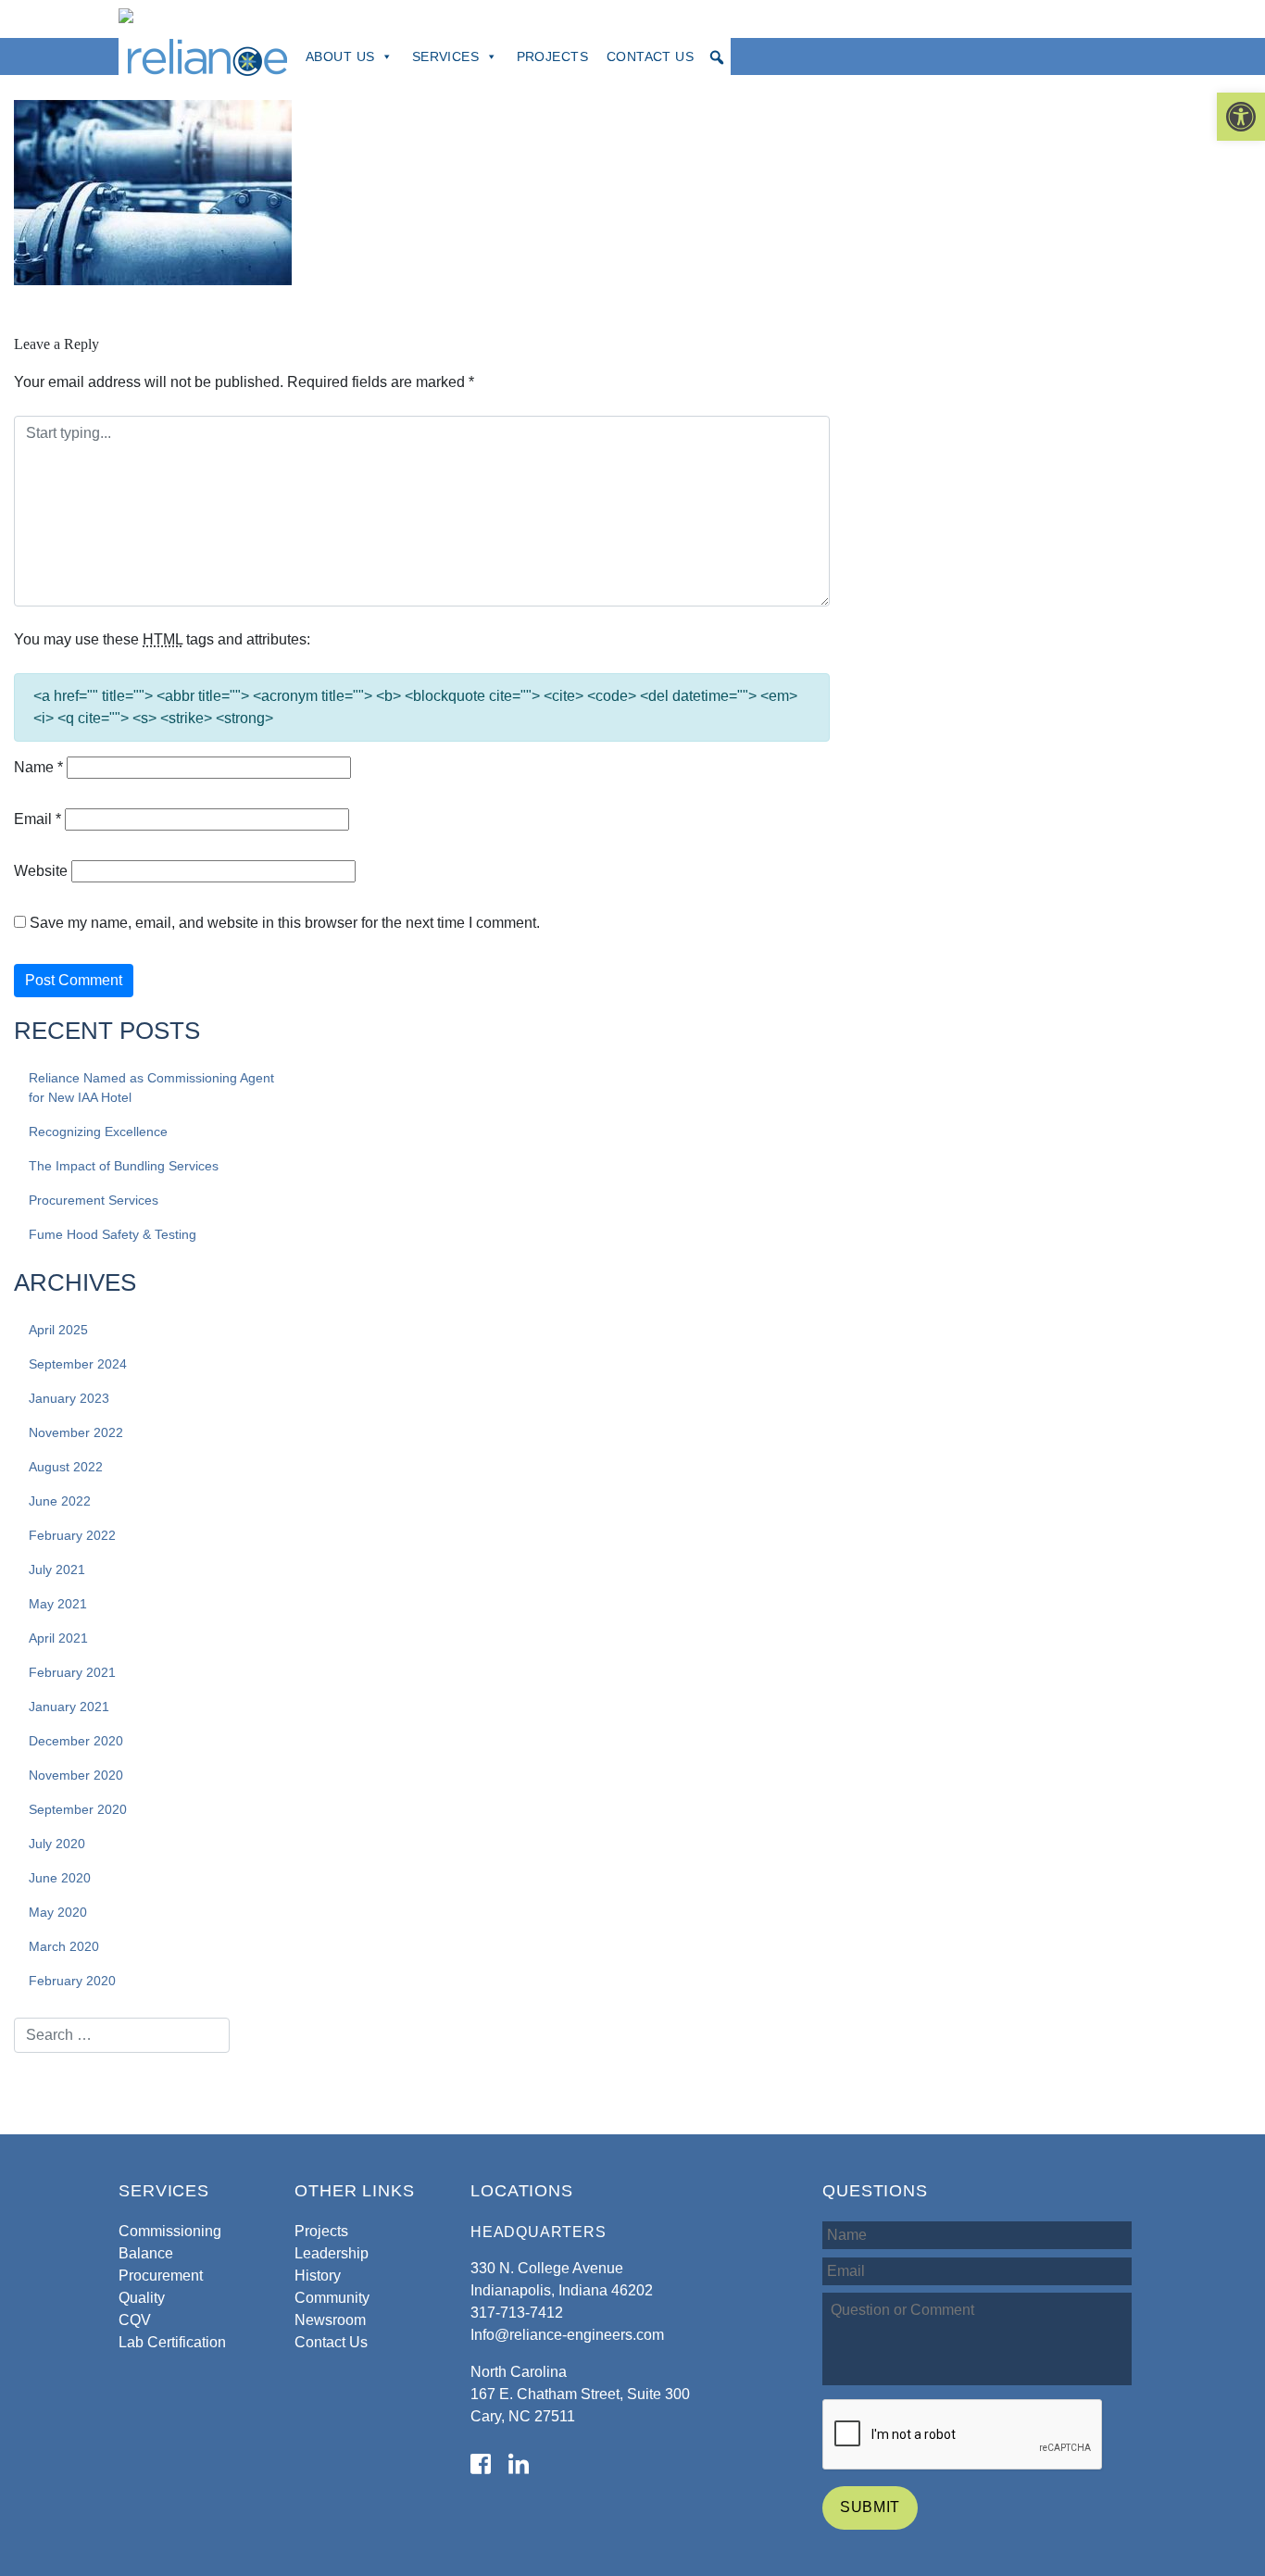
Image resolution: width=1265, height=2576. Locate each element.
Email (38, 819)
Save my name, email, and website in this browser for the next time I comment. (285, 923)
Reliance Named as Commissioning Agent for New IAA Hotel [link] (151, 1088)
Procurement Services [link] (94, 1200)
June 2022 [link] (60, 1501)
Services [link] (445, 56)
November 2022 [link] (76, 1432)
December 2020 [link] (76, 1741)
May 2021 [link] (58, 1604)
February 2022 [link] (72, 1535)
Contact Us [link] (650, 56)
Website (41, 871)
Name (38, 767)
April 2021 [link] (58, 1638)
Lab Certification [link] (172, 2342)
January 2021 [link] (69, 1707)
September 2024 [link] (78, 1364)
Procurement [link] (161, 2276)
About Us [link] (340, 56)
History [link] (318, 2276)
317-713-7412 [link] (517, 2313)
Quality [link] (142, 2298)
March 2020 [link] (64, 1946)
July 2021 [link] (57, 1569)
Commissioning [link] (170, 2231)
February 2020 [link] (72, 1981)
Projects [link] (552, 56)
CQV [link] (135, 2320)
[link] (1241, 117)
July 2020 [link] (57, 1844)
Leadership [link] (332, 2253)
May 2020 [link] (58, 1912)
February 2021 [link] (72, 1672)
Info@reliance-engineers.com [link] (567, 2335)
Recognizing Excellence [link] (98, 1132)
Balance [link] (146, 2253)
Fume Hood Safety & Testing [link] (113, 1234)
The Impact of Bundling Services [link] (124, 1166)
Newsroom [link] (330, 2320)
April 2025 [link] (58, 1330)
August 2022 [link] (66, 1467)
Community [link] (332, 2298)
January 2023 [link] (69, 1398)
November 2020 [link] (76, 1775)
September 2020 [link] (78, 1809)
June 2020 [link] (60, 1878)
